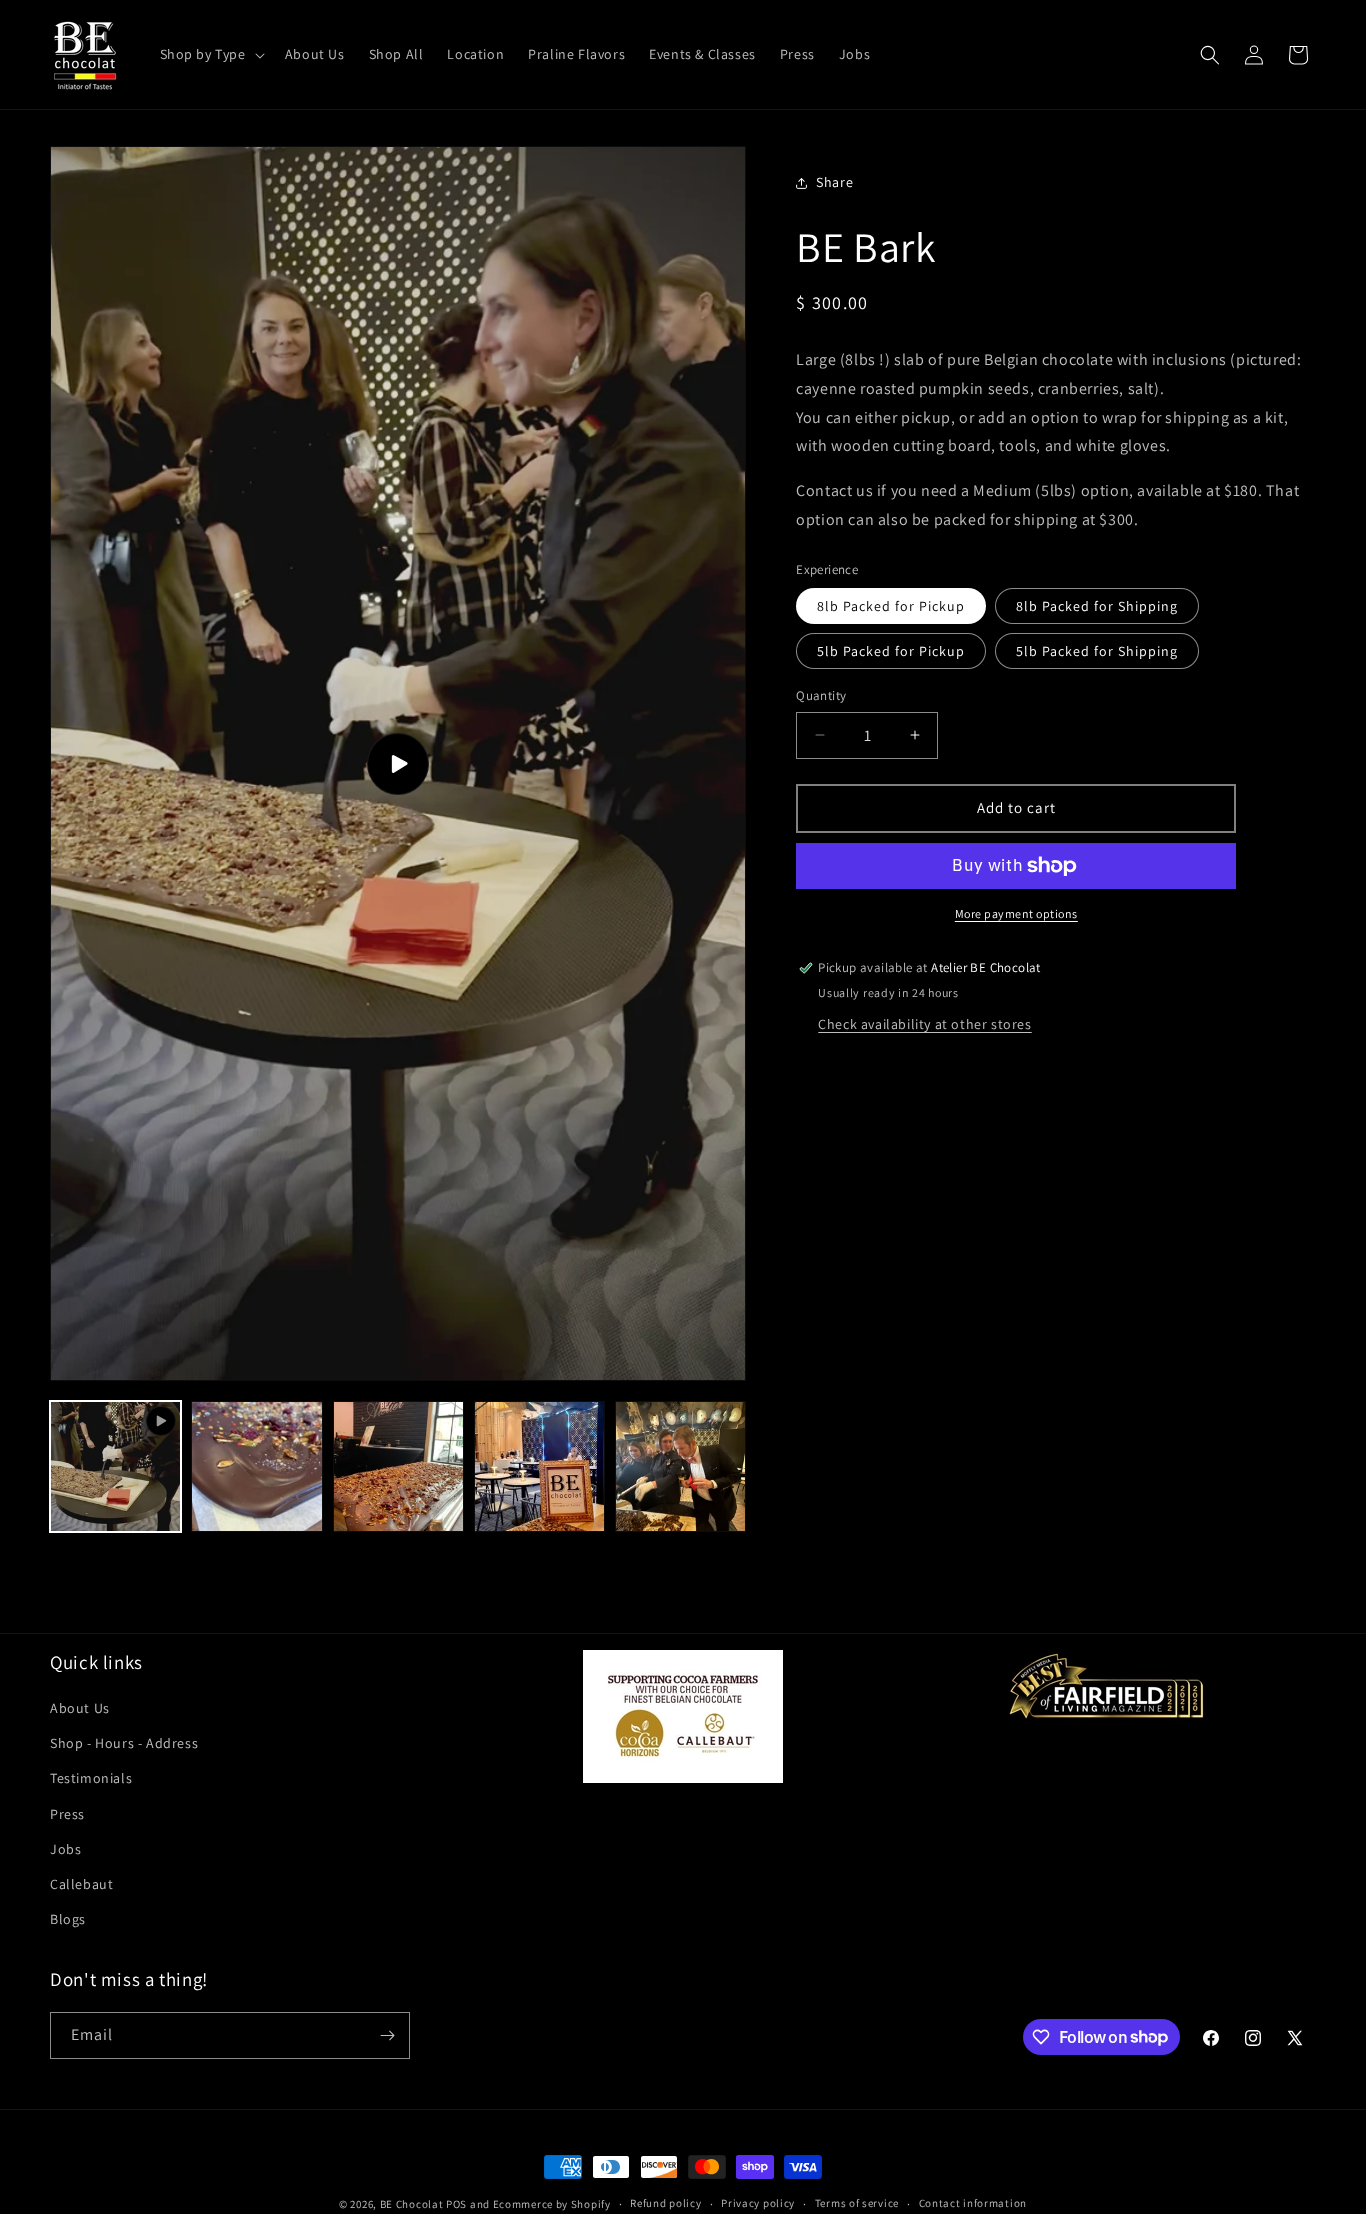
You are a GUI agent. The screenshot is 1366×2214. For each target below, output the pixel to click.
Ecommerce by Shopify (552, 2204)
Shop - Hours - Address (124, 1743)
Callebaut (81, 1884)
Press (67, 1814)
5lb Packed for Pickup (891, 651)
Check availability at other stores (924, 1024)
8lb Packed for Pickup (891, 606)
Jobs (65, 1849)
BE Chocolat (412, 2204)
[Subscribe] (387, 2035)
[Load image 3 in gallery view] (539, 1466)
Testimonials (91, 1778)
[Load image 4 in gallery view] (680, 1466)
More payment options (1016, 913)
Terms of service (857, 2203)
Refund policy (665, 2203)
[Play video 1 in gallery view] (115, 1466)
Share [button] (834, 182)
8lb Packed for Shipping (1097, 606)
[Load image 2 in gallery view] (398, 1466)
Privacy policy (758, 2203)
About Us (80, 1708)
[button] (210, 54)
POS (456, 2204)
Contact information (973, 2203)
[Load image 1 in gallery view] (256, 1466)
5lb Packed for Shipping (1097, 651)
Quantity (821, 695)
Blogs (68, 1919)
